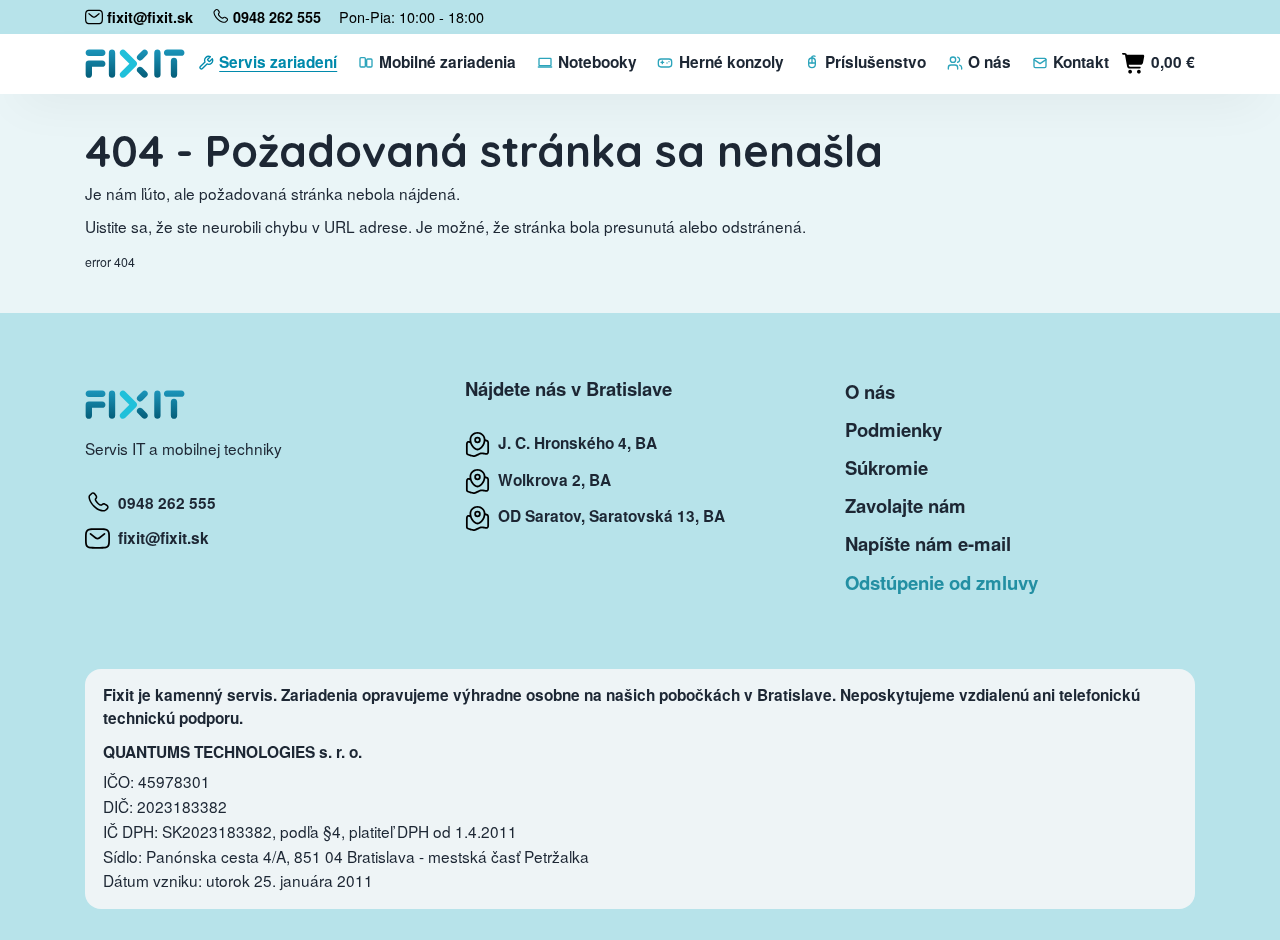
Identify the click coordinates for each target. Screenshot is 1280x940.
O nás (870, 391)
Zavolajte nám (905, 505)
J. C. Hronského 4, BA (573, 443)
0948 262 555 (163, 503)
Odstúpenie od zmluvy (941, 582)
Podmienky (893, 429)
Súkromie (886, 467)
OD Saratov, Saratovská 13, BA (607, 516)
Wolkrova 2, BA (550, 480)
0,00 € (1171, 62)
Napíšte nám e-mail (928, 543)
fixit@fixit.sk (159, 538)
